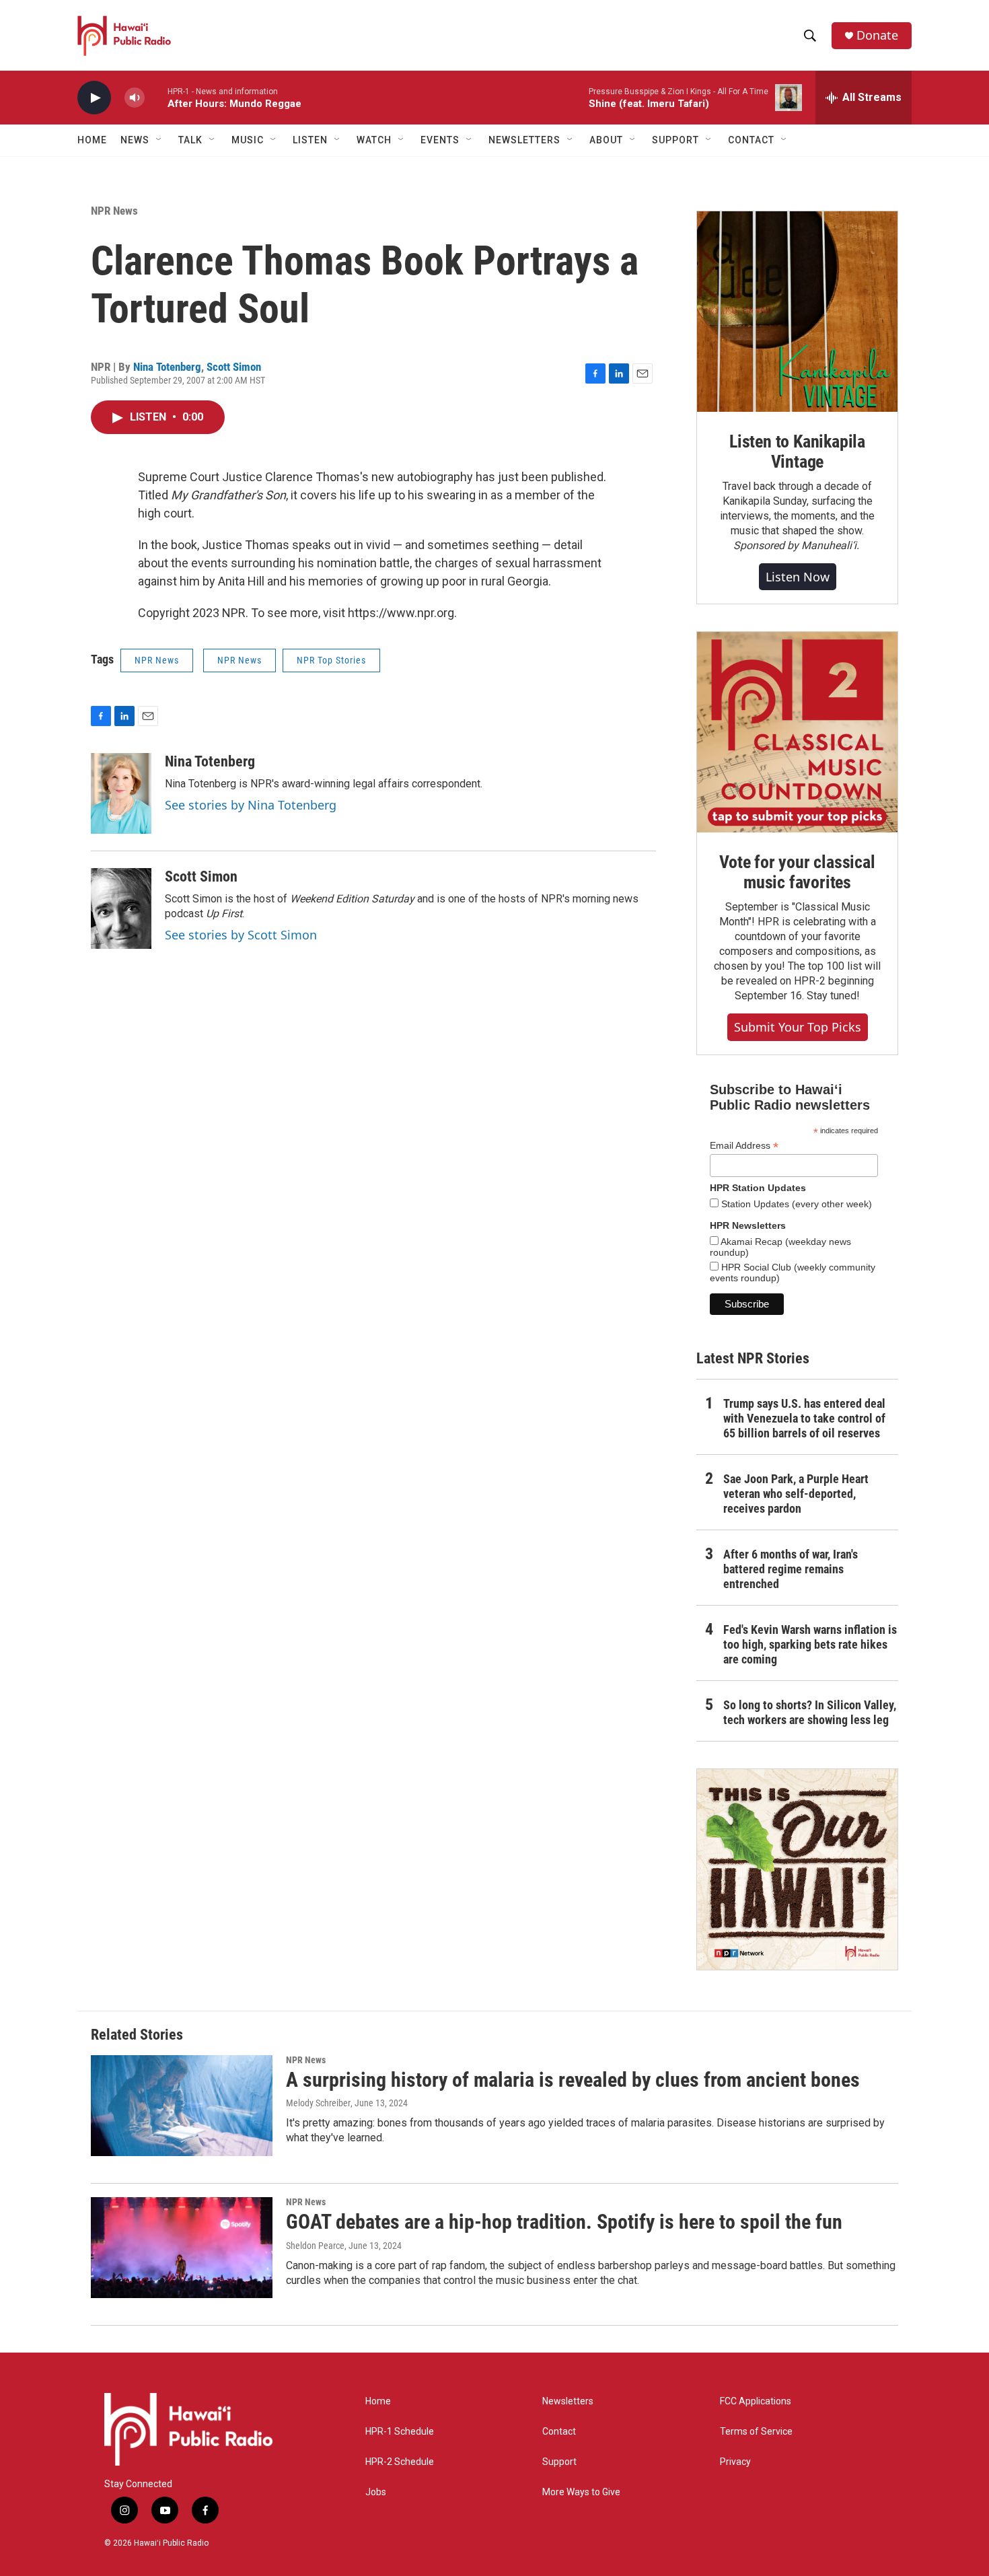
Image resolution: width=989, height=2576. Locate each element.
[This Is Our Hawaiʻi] (797, 1869)
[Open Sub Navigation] (159, 140)
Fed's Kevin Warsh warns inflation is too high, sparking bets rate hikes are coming (810, 1644)
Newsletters (568, 2401)
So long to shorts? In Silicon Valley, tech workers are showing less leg (810, 1712)
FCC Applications (756, 2401)
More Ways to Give (581, 2492)
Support (559, 2462)
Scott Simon (234, 367)
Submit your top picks (798, 1027)
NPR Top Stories (331, 660)
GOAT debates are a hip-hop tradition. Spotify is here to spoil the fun (564, 2222)
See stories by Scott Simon (241, 935)
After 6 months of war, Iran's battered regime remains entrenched (791, 1569)
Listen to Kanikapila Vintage (797, 452)
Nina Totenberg (167, 367)
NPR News (114, 211)
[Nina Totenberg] (121, 793)
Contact (559, 2432)
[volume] (135, 98)
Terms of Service (756, 2432)
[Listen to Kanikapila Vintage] (797, 312)
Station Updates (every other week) (795, 1204)
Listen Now (798, 577)
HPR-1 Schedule (400, 2432)
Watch (374, 140)
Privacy (735, 2462)
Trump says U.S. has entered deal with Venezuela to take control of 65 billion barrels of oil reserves (804, 1418)
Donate (877, 35)
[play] (94, 98)
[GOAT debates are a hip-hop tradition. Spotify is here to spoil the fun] (182, 2248)
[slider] (156, 97)
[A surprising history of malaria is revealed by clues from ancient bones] (182, 2106)
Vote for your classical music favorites (797, 872)
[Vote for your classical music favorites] (797, 732)
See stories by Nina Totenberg (251, 805)
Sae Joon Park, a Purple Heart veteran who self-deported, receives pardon (796, 1494)
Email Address (744, 1146)
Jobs (376, 2492)
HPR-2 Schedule (400, 2462)
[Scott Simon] (121, 908)
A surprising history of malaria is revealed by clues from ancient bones (573, 2080)
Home (92, 140)
